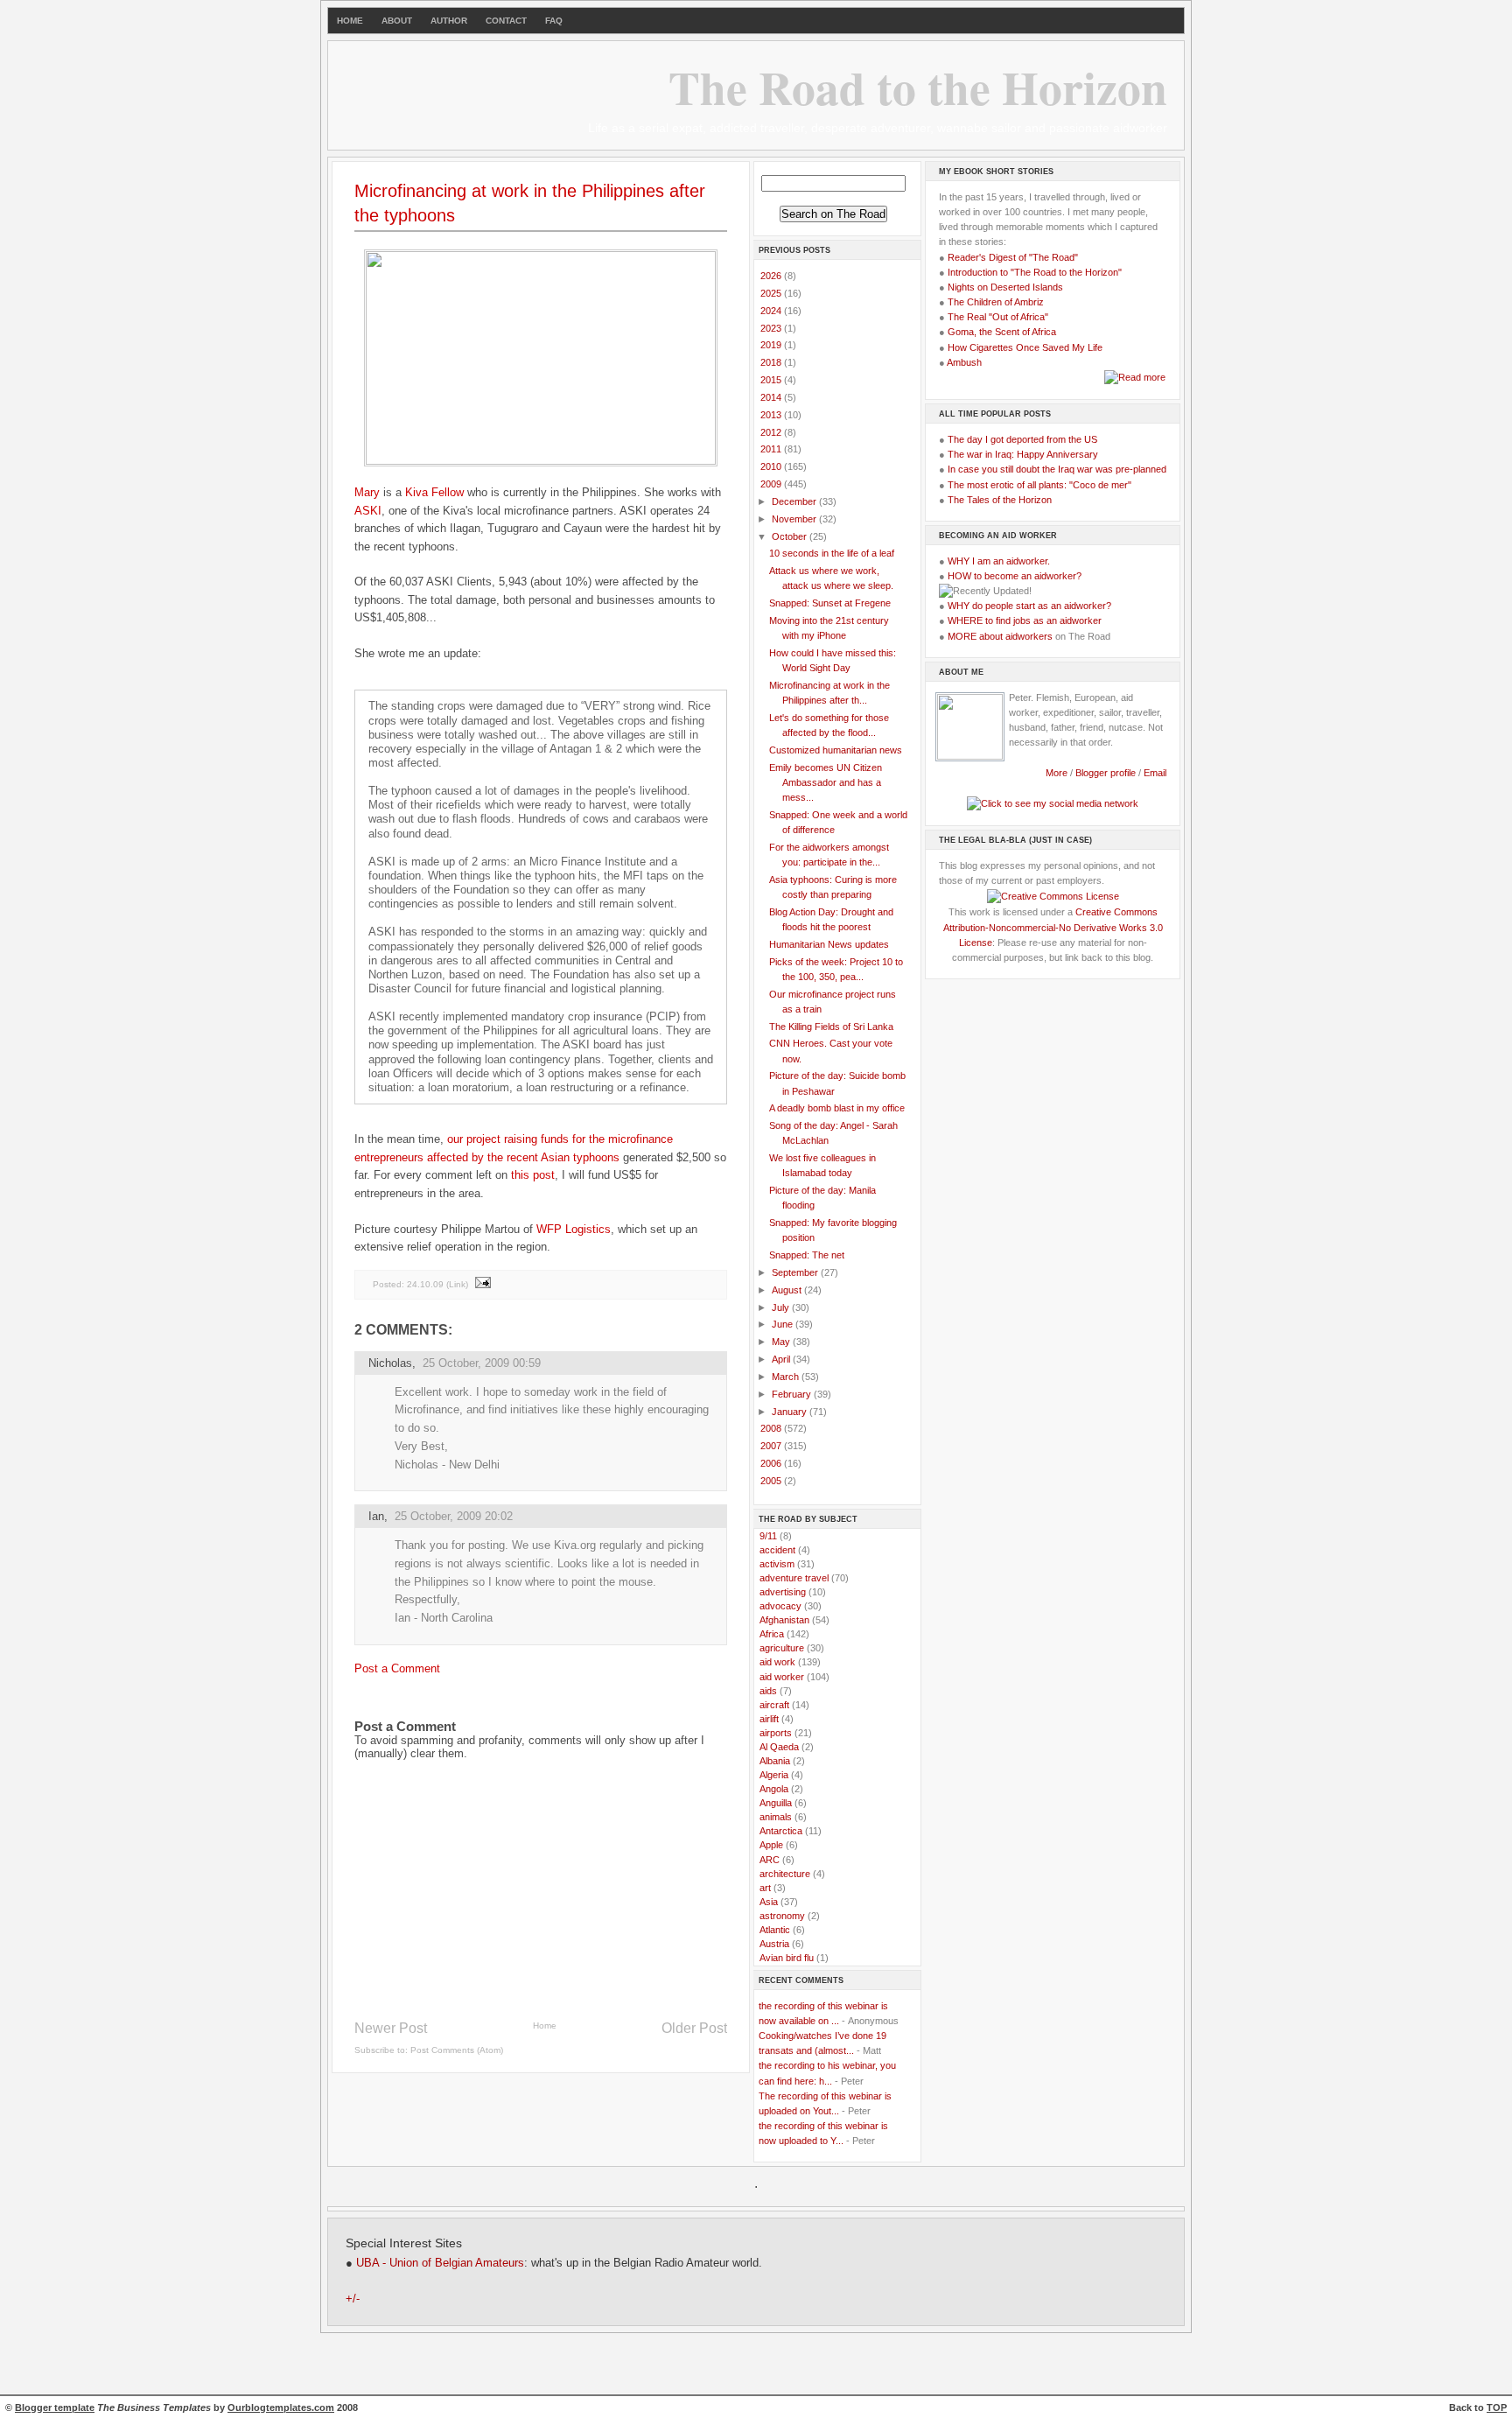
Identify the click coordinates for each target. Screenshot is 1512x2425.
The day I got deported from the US (1022, 439)
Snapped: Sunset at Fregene (830, 603)
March (787, 1377)
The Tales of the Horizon (1000, 500)
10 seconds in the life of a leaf (832, 553)
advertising (783, 1592)
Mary (367, 492)
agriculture (782, 1648)
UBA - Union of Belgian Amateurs (440, 2263)
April (782, 1359)
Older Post (694, 2028)
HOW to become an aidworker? (1015, 576)
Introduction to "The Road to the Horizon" (1035, 272)
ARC (770, 1860)
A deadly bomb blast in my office (837, 1108)
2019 (772, 345)
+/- (353, 2299)
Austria (774, 1944)
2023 (772, 328)
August (788, 1290)
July (782, 1307)
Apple (771, 1845)
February (793, 1394)
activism (777, 1564)
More (1057, 773)
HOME (350, 21)
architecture (785, 1874)
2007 (772, 1446)
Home (545, 2026)
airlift (769, 1719)
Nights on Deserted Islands (1005, 287)
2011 (772, 449)
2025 (772, 293)
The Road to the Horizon (918, 87)
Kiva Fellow (434, 492)
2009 (772, 484)
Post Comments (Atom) (457, 2050)
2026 (772, 276)
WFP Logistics (574, 1229)
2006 (772, 1463)
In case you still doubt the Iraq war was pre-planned (1057, 469)
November (795, 519)
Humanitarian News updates (829, 944)
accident (777, 1550)
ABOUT (397, 21)
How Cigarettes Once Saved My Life (1025, 347)
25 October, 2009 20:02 (454, 1516)
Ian (376, 1516)
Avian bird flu (787, 1958)
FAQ (554, 21)
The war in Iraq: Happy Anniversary (1023, 454)
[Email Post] (482, 1284)
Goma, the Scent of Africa (1002, 332)
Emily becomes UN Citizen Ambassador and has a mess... (826, 782)
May (782, 1342)
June (784, 1324)
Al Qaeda (779, 1747)
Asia (769, 1902)
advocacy (780, 1606)
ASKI (368, 511)
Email (1155, 773)
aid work (777, 1662)
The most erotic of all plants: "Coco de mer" (1039, 485)
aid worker (782, 1677)
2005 (772, 1481)
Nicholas (390, 1363)
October (791, 536)
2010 (772, 466)
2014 (772, 397)
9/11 (768, 1536)
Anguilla (776, 1803)
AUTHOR (449, 21)
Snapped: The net (807, 1255)
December (795, 501)
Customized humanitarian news (836, 750)
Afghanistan (784, 1620)
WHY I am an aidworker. (999, 561)
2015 (772, 380)
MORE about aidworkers (1000, 636)
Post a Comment (397, 1668)
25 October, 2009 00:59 (482, 1363)
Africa (772, 1634)
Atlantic (775, 1930)
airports (776, 1733)
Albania (775, 1761)
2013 (772, 415)
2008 (772, 1428)
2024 (772, 311)
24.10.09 (425, 1284)
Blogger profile (1107, 773)
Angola (774, 1789)
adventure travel (794, 1578)
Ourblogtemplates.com (281, 2407)
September (796, 1272)
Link (457, 1284)
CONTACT (506, 21)
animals (776, 1817)
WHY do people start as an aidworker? (1029, 606)
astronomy (782, 1916)
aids (768, 1691)
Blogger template (55, 2407)
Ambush (964, 362)
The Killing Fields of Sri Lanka (831, 1027)
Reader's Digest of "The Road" (1013, 257)
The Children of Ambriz (996, 302)
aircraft (774, 1705)
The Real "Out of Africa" (998, 317)
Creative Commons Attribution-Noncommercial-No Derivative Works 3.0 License (1053, 927)
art (765, 1888)
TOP (1497, 2407)
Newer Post (391, 2028)
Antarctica (781, 1831)
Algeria (774, 1775)
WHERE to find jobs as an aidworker (1025, 620)
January (791, 1412)
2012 (772, 432)
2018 (772, 362)
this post (533, 1175)
